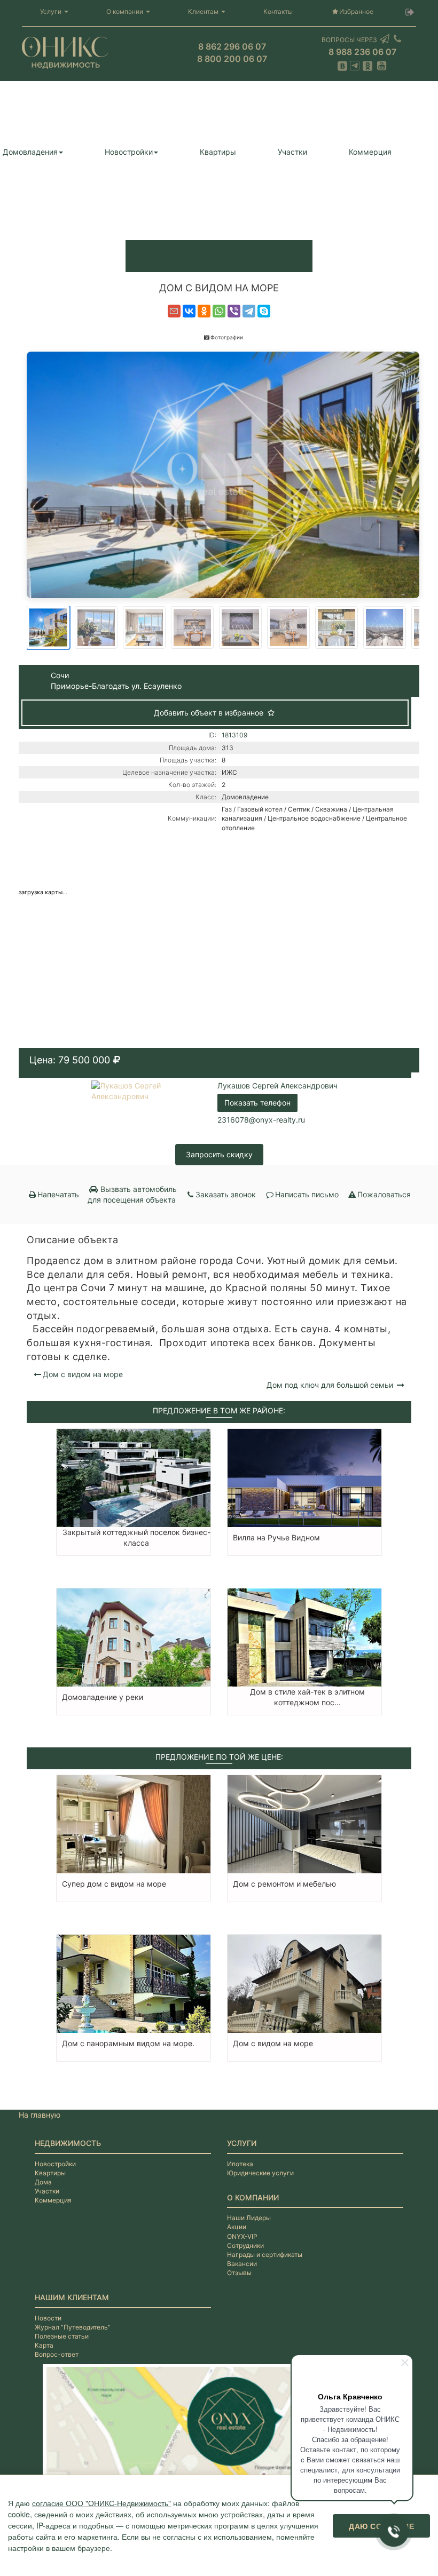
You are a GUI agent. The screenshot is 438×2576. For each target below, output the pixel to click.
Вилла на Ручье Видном (276, 1537)
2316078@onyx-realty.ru (261, 1120)
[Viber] (234, 311)
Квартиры (218, 152)
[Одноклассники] (204, 311)
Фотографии (227, 337)
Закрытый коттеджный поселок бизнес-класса (136, 1537)
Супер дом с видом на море (114, 1884)
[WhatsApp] (219, 311)
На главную (40, 2115)
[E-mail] (174, 311)
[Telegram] (249, 311)
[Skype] (264, 311)
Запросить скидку (219, 1154)
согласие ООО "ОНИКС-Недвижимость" (101, 2503)
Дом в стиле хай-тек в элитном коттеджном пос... (307, 1697)
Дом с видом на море (83, 1374)
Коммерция (370, 152)
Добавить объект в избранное (210, 713)
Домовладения (30, 152)
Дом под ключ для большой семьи (331, 1385)
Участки (292, 152)
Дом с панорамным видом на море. (128, 2043)
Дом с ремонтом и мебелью (284, 1884)
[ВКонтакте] (189, 311)
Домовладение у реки (103, 1697)
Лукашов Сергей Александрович (277, 1086)
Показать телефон (257, 1103)
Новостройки (129, 152)
